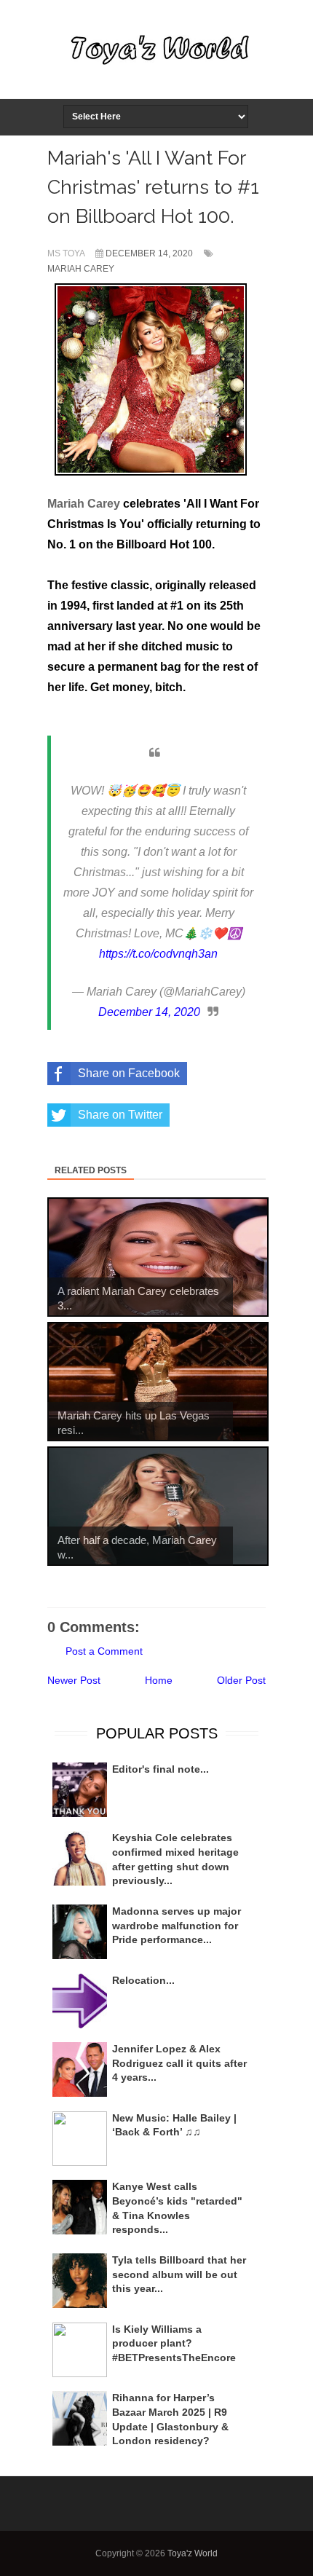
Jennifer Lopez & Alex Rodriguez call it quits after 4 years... (179, 2063)
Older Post (241, 1680)
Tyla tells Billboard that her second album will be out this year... (179, 2274)
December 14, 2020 (149, 1012)
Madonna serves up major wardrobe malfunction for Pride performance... (177, 1925)
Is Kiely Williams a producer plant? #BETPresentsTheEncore (174, 2343)
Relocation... (143, 1980)
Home (159, 1680)
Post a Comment (104, 1651)
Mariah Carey (81, 269)
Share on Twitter (120, 1115)
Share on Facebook (129, 1073)
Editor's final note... (161, 1769)
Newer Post (74, 1680)
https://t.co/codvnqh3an (158, 954)
